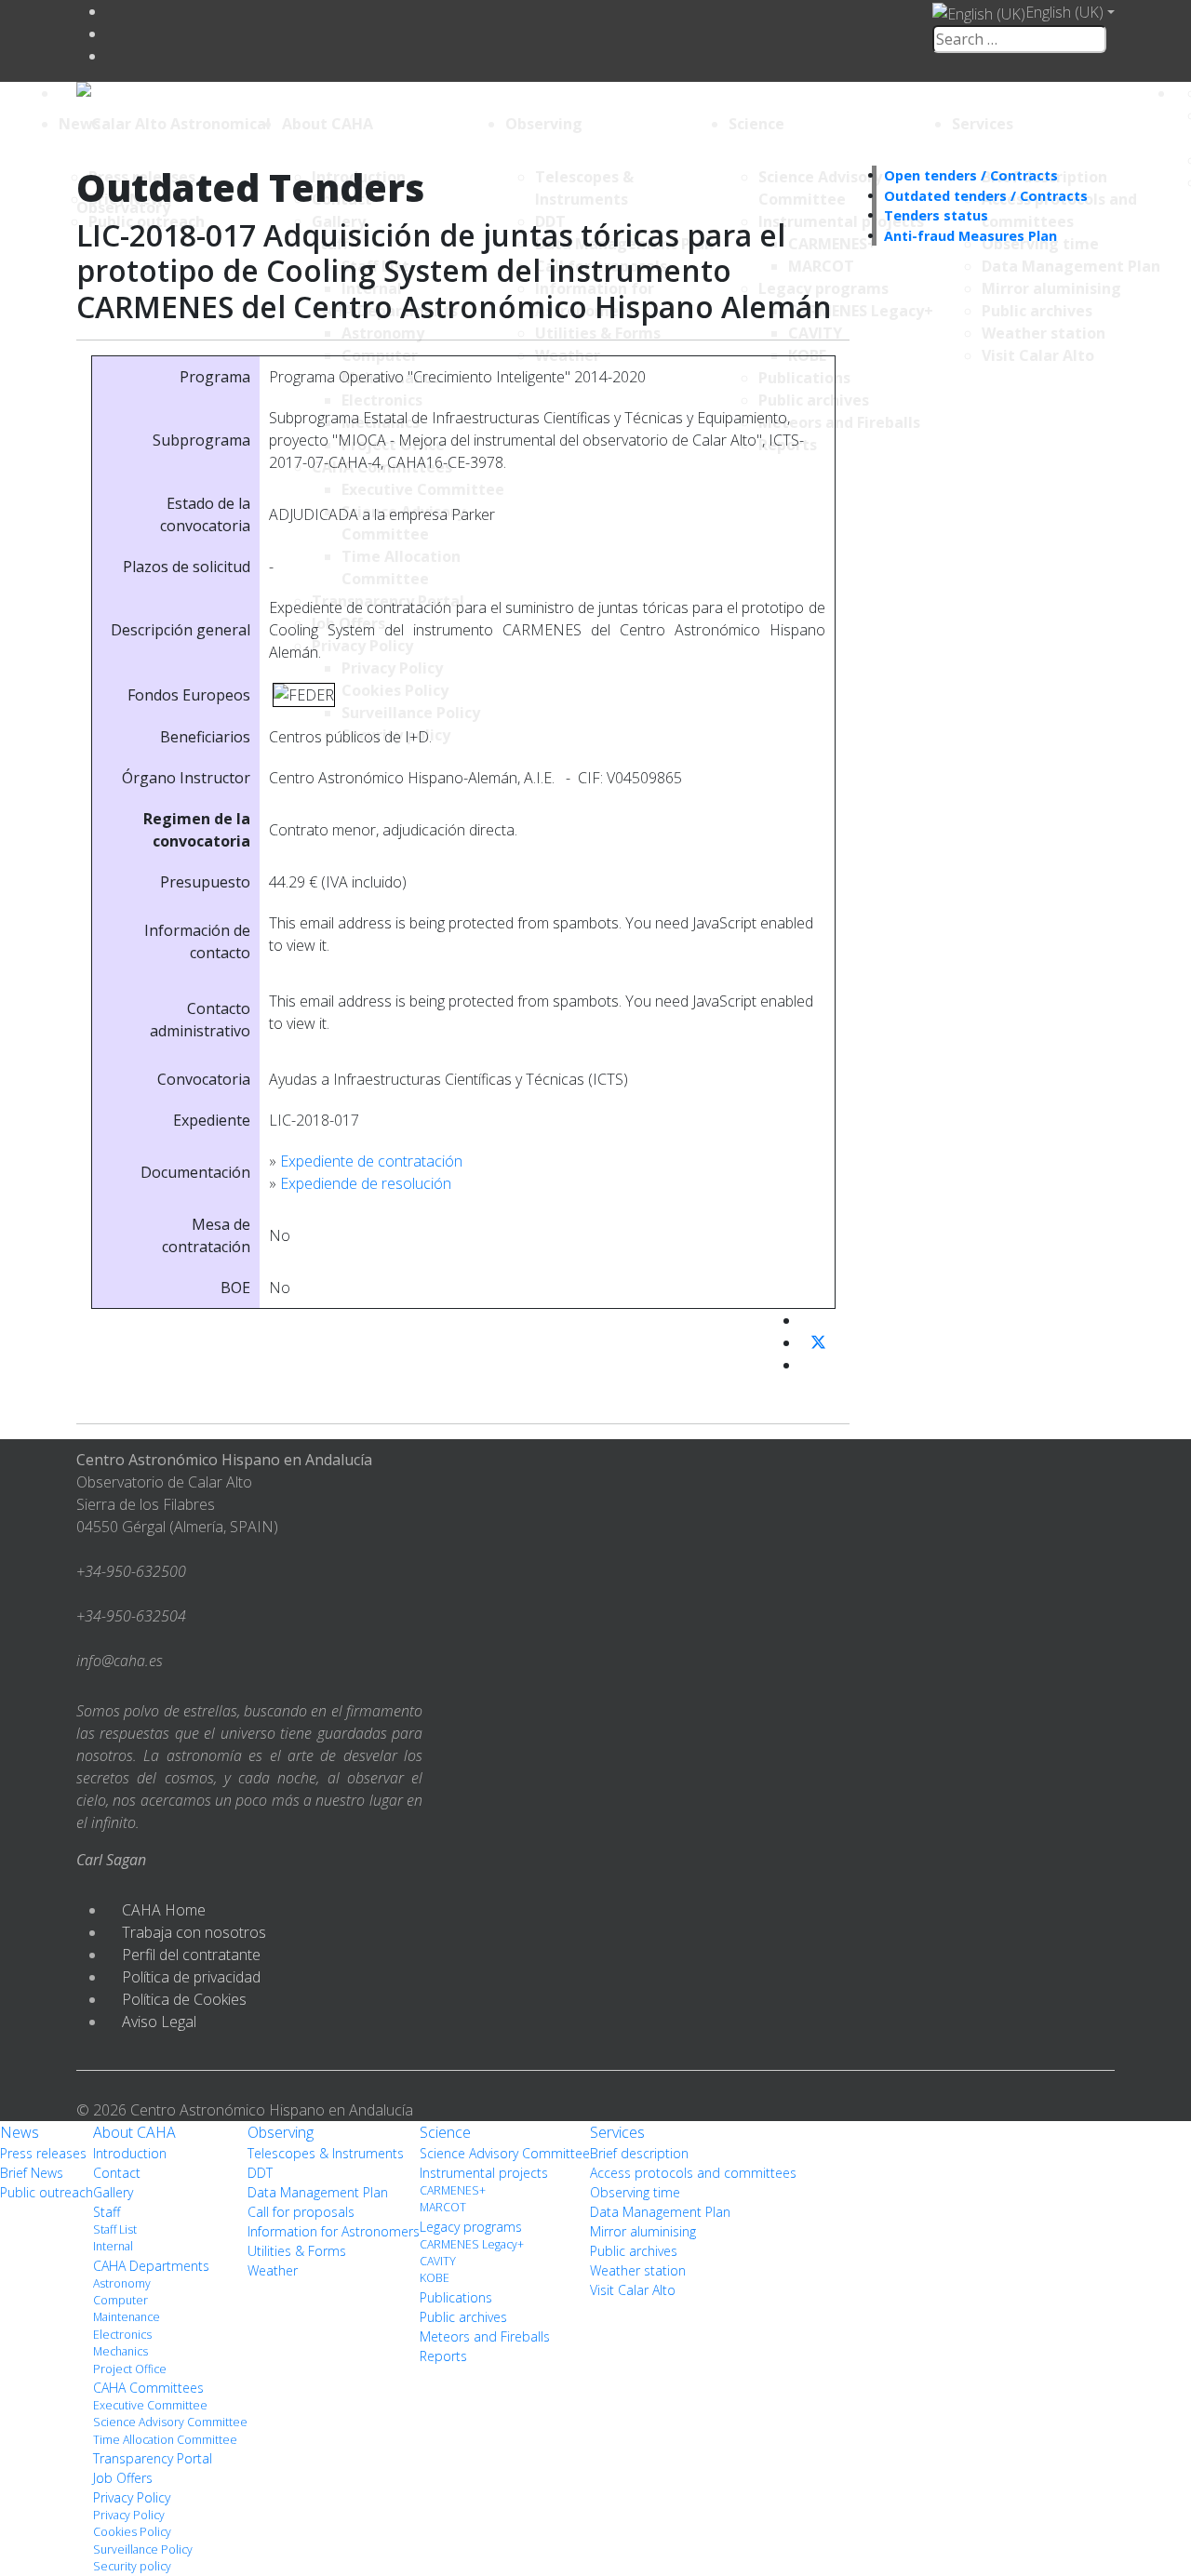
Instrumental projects (484, 2173)
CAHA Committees (148, 2388)
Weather (273, 2270)
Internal (113, 2246)
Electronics (122, 2335)
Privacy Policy (132, 2497)
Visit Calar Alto (633, 2290)
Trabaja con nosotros (194, 1932)
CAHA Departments (151, 2266)
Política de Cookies (184, 1999)
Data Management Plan (318, 2192)
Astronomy (122, 2283)
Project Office (130, 2369)
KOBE (435, 2278)
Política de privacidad (191, 1977)
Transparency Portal (153, 2458)
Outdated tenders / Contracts (986, 196)
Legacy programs (471, 2227)
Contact (117, 2173)
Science (756, 124)
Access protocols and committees (693, 2173)
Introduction (130, 2153)
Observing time (635, 2192)
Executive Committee (150, 2405)
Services (983, 124)
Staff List (115, 2229)
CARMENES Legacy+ (472, 2244)
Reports (443, 2356)
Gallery (113, 2192)
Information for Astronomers (334, 2231)
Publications (456, 2297)
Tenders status (936, 215)
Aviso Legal (159, 2022)
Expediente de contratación (371, 1161)
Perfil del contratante (191, 1955)
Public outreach (47, 2192)
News (80, 124)
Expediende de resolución (366, 1183)
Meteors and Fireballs (485, 2336)
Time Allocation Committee (165, 2440)
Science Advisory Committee (170, 2422)
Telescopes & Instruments (326, 2153)
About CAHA (328, 124)
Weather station (638, 2270)
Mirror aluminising (643, 2231)
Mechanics (120, 2351)
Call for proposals (301, 2212)
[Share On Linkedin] (808, 1365)
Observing (544, 124)
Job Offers (123, 2478)
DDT (260, 2173)
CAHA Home (164, 1910)
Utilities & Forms (297, 2251)
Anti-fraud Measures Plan (970, 236)
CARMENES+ (453, 2190)
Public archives (463, 2317)
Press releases (43, 2153)
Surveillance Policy (143, 2549)
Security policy (132, 2566)
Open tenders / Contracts (971, 175)
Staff (107, 2212)
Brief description (639, 2153)
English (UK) (1064, 12)
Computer (120, 2300)
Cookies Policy (132, 2532)
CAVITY (438, 2261)
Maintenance (127, 2317)
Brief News (32, 2173)
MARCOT (443, 2207)
